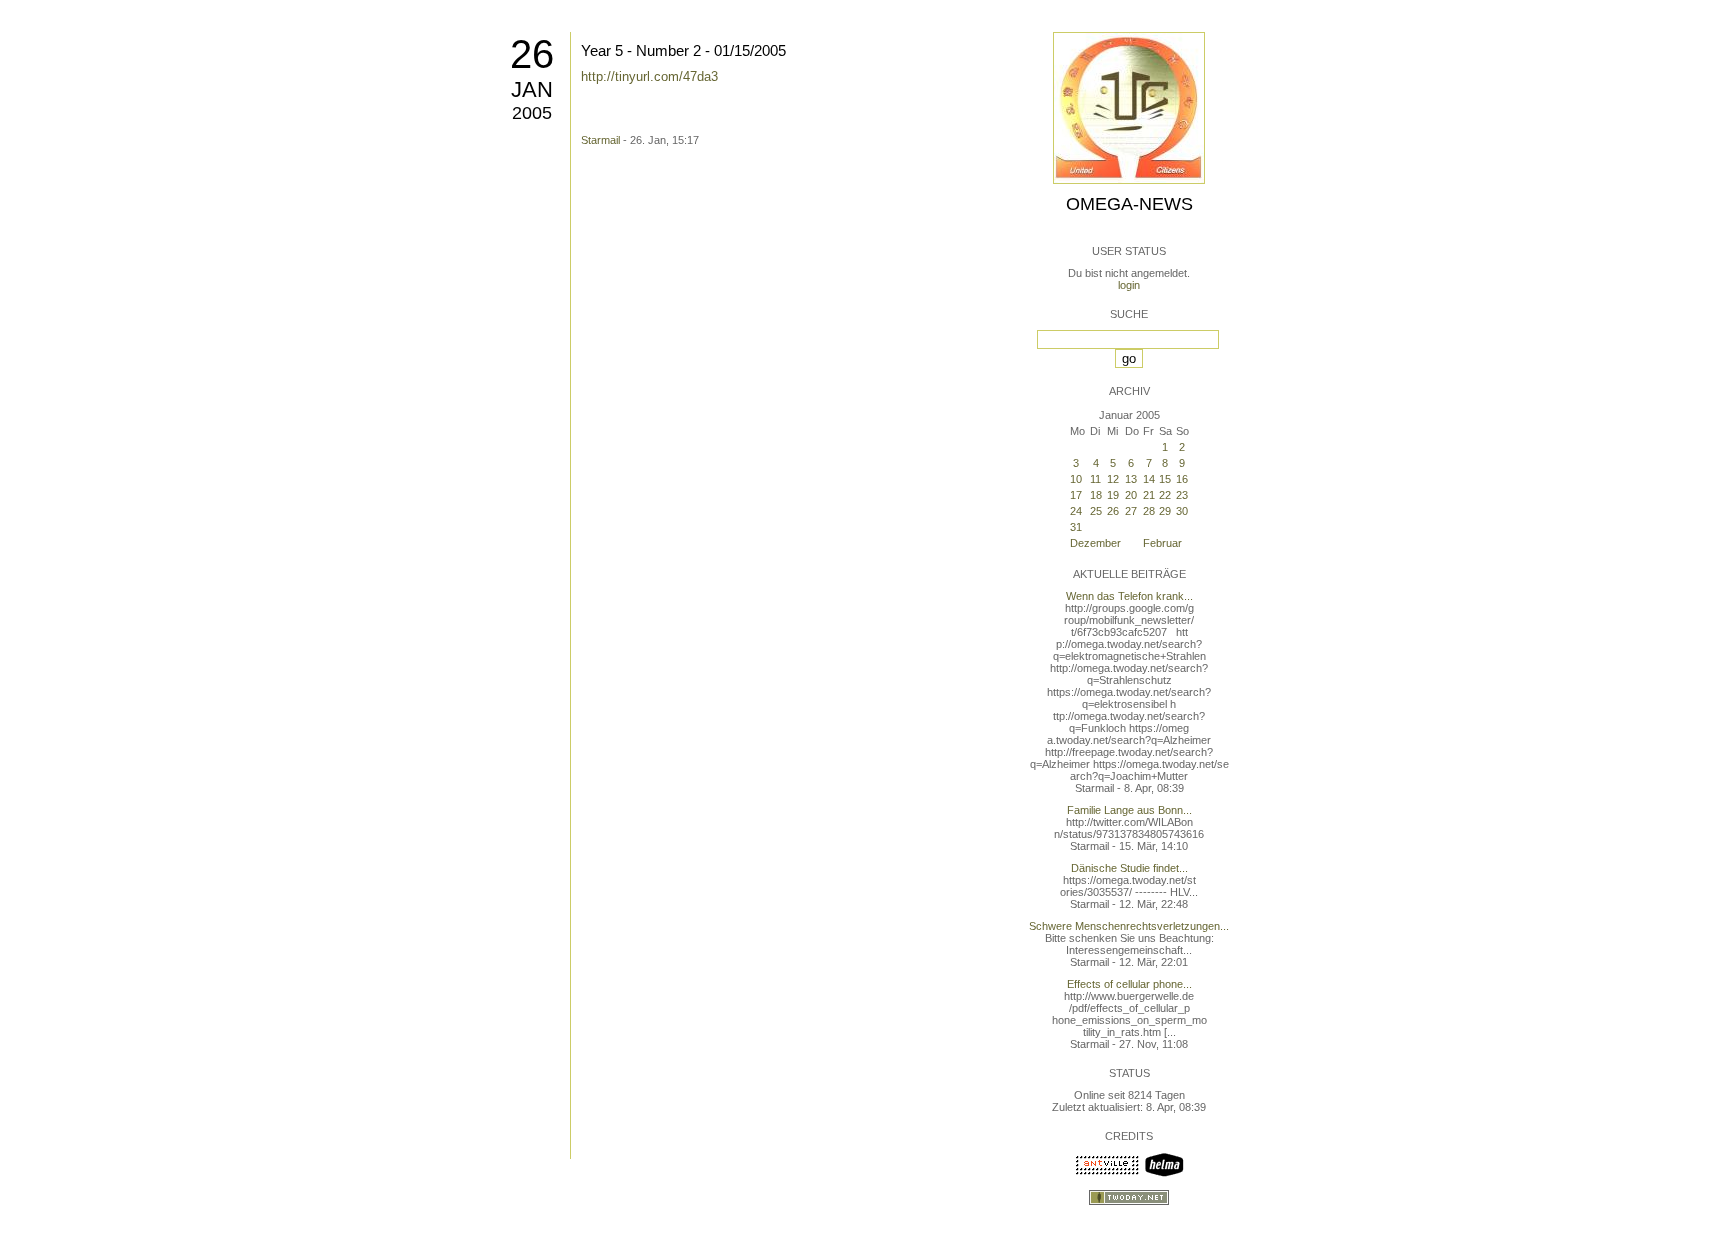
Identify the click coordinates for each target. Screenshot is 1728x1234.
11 (1095, 479)
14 (1149, 479)
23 (1182, 495)
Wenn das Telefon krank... (1129, 596)
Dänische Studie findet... (1129, 868)
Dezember (1095, 543)
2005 (532, 113)
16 (1182, 479)
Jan (532, 89)
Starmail (600, 140)
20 (1131, 495)
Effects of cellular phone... (1129, 984)
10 (1076, 479)
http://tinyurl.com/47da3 (649, 76)
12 (1113, 479)
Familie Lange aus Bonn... (1129, 810)
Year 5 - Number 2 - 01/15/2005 (683, 50)
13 (1131, 479)
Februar (1162, 543)
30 (1182, 511)
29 (1165, 511)
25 (1096, 511)
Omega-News (1129, 204)
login (1129, 285)
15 (1165, 479)
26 (532, 54)
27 (1131, 511)
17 (1076, 495)
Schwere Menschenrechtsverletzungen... (1129, 926)
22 (1165, 495)
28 (1149, 511)
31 (1076, 527)
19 (1113, 495)
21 (1149, 495)
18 (1096, 495)
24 (1076, 511)
